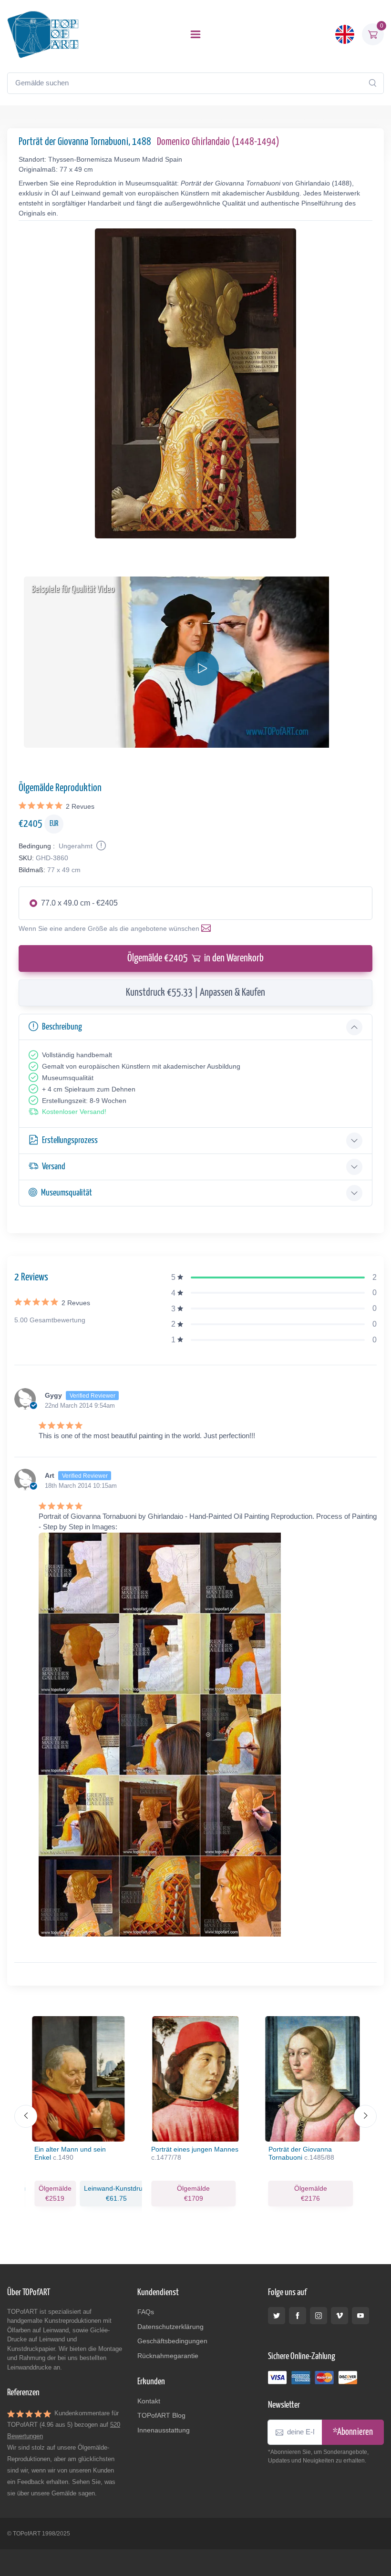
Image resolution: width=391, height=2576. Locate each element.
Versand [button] (54, 1167)
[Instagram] (319, 2316)
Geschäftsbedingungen (172, 2341)
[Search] (372, 83)
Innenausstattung (164, 2430)
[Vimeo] (340, 2316)
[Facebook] (298, 2316)
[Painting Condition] (100, 846)
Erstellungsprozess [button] (70, 1140)
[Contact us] (208, 928)
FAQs (146, 2312)
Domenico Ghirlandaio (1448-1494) (218, 142)
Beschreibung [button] (62, 1027)
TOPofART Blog (161, 2415)
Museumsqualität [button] (67, 1193)
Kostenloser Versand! (74, 1112)
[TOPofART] (43, 34)
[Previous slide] (26, 2116)
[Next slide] (365, 2116)
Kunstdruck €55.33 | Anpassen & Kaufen (195, 993)
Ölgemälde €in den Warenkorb (195, 958)
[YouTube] (360, 2316)
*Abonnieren (353, 2432)
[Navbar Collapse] (195, 34)
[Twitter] (277, 2316)
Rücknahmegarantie (168, 2356)
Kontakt (149, 2401)
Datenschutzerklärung (170, 2327)
